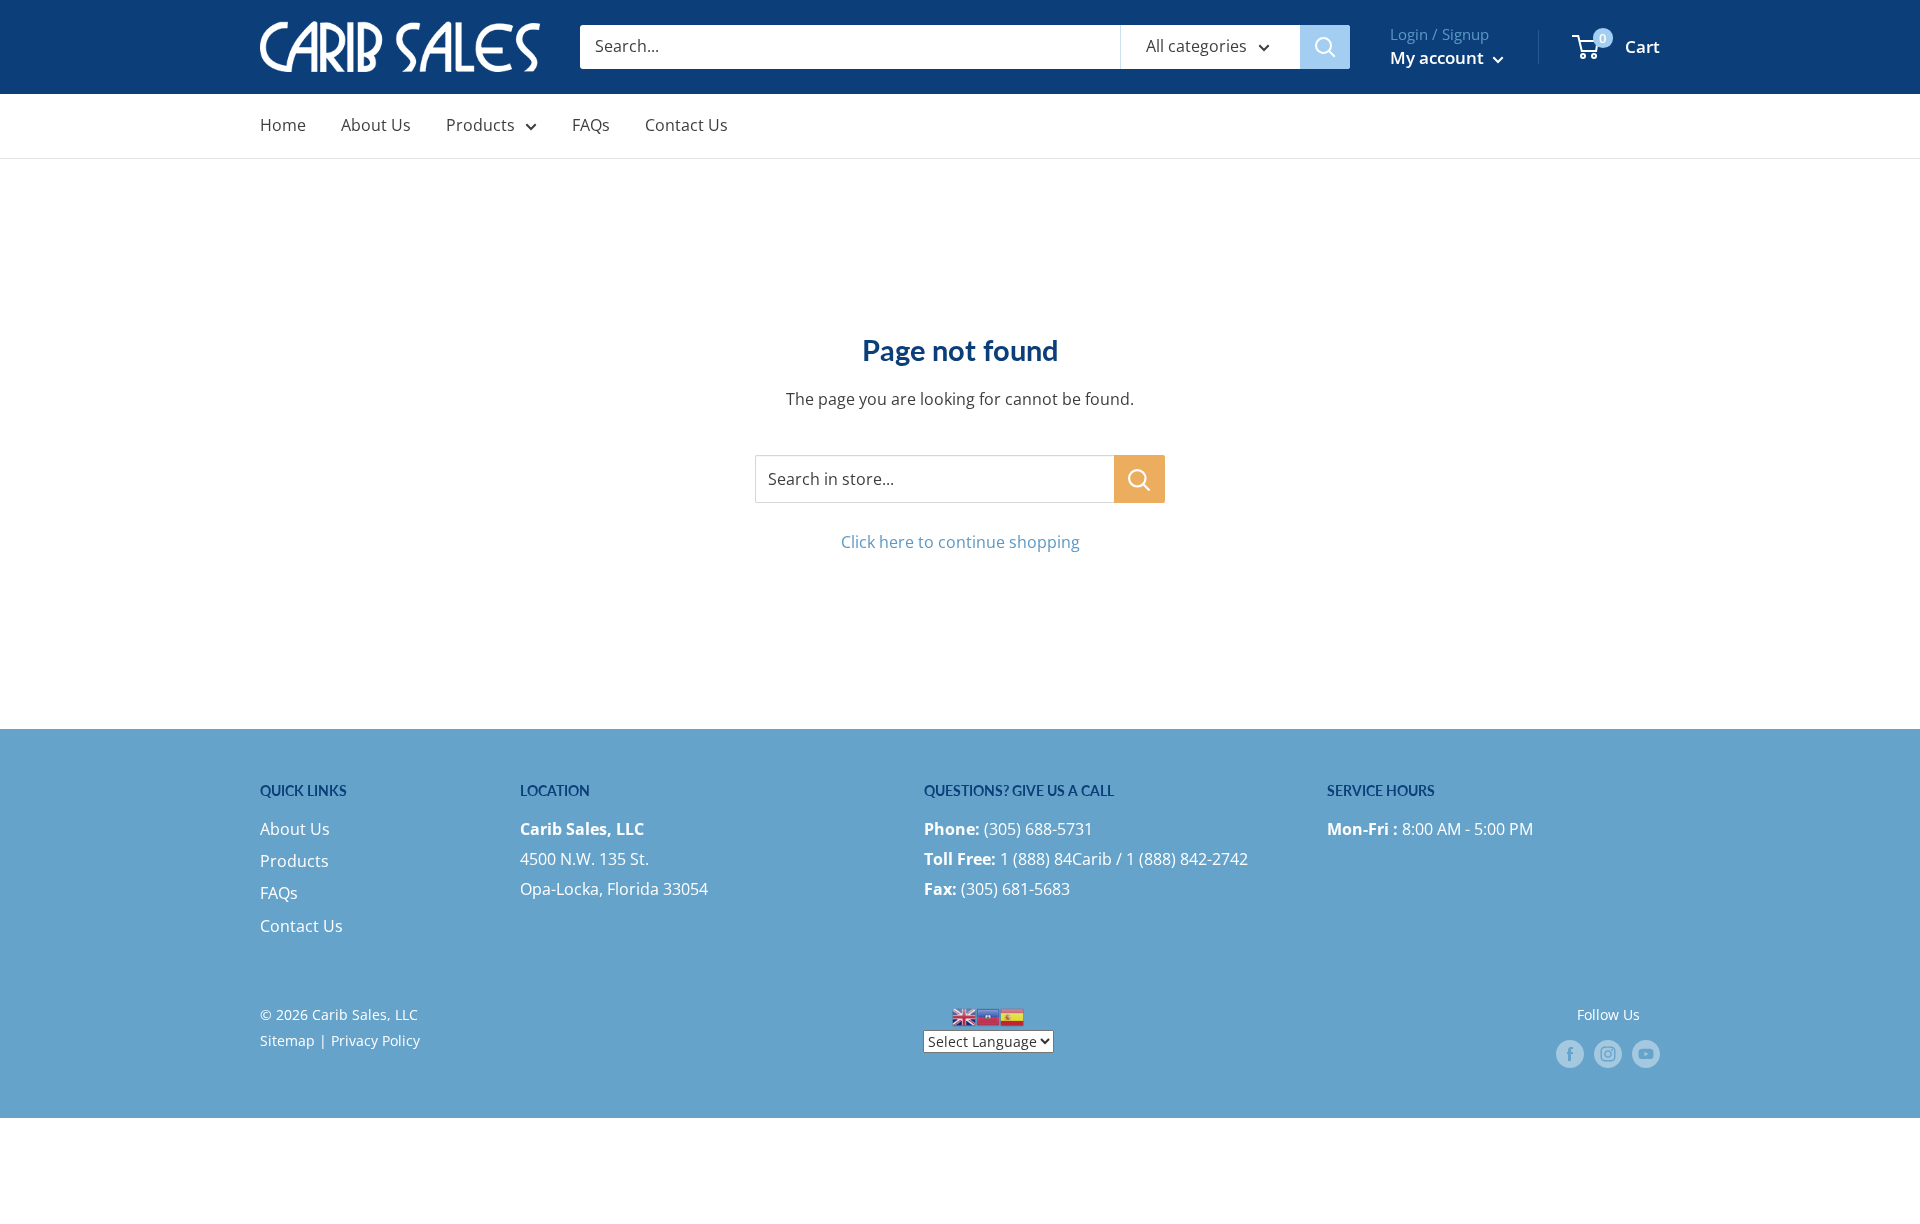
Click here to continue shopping (960, 542)
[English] (964, 1014)
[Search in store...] (1139, 479)
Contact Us (686, 125)
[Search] (1325, 47)
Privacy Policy (375, 1040)
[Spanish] (1012, 1014)
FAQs (591, 125)
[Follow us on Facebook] (1570, 1054)
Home (283, 125)
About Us (376, 125)
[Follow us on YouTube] (1646, 1054)
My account (1439, 57)
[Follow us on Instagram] (1608, 1054)
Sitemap (287, 1040)
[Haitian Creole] (988, 1014)
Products (480, 125)
